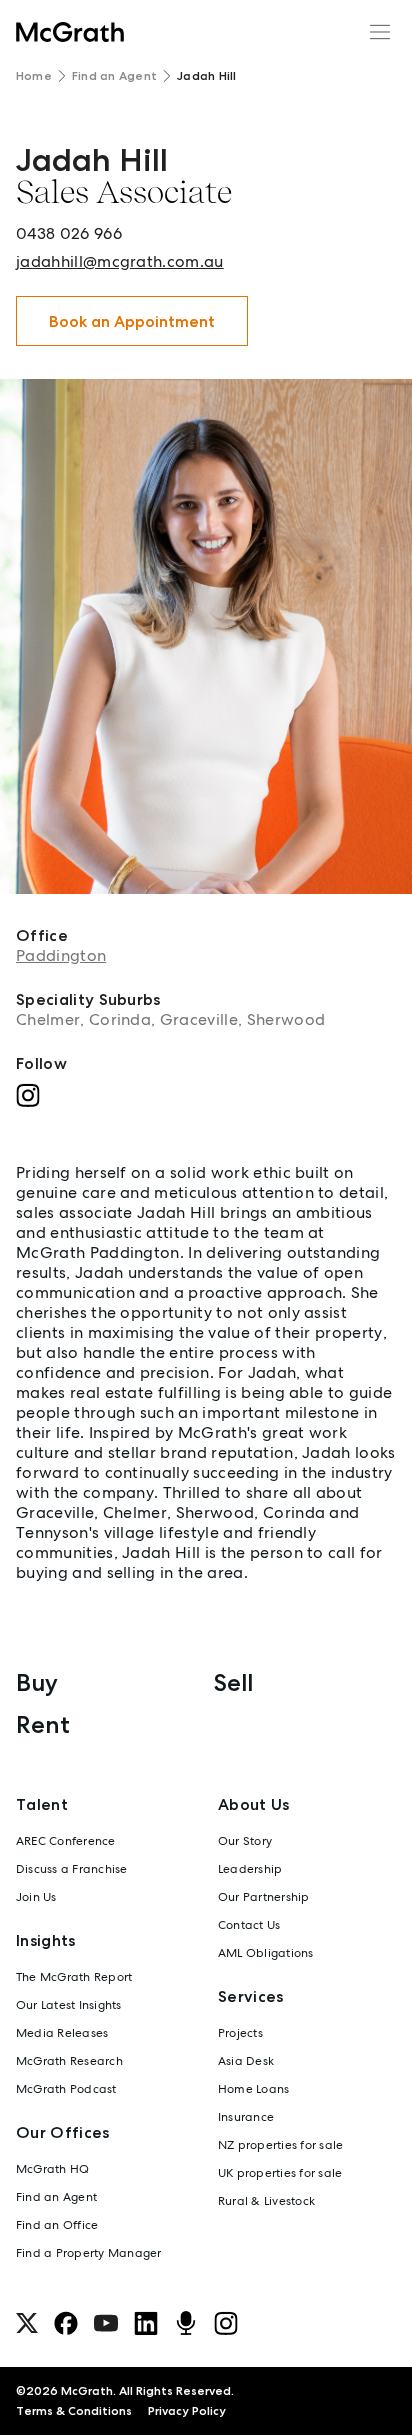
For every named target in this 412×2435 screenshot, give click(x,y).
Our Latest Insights (69, 2005)
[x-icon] (27, 2323)
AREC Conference (66, 1841)
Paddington (61, 955)
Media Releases (62, 2033)
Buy (37, 1682)
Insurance (246, 2117)
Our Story (245, 1841)
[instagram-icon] (226, 2323)
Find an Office (57, 2225)
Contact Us (249, 1925)
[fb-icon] (66, 2323)
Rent (43, 1724)
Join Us (36, 1897)
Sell (233, 1682)
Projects (240, 2033)
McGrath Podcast (66, 2089)
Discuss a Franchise (72, 1869)
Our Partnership (264, 1897)
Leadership (250, 1869)
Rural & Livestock (266, 2201)
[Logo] (70, 32)
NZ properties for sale (280, 2145)
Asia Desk (246, 2061)
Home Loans (253, 2089)
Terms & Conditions (74, 2411)
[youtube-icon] (106, 2323)
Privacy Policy (187, 2411)
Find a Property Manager (89, 2253)
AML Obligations (266, 1953)
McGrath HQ (52, 2169)
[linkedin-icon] (146, 2323)
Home (34, 76)
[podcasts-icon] (186, 2323)
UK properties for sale (280, 2173)
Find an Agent (114, 76)
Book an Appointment (132, 321)
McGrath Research (69, 2061)
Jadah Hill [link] (206, 76)
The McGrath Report (74, 1977)
